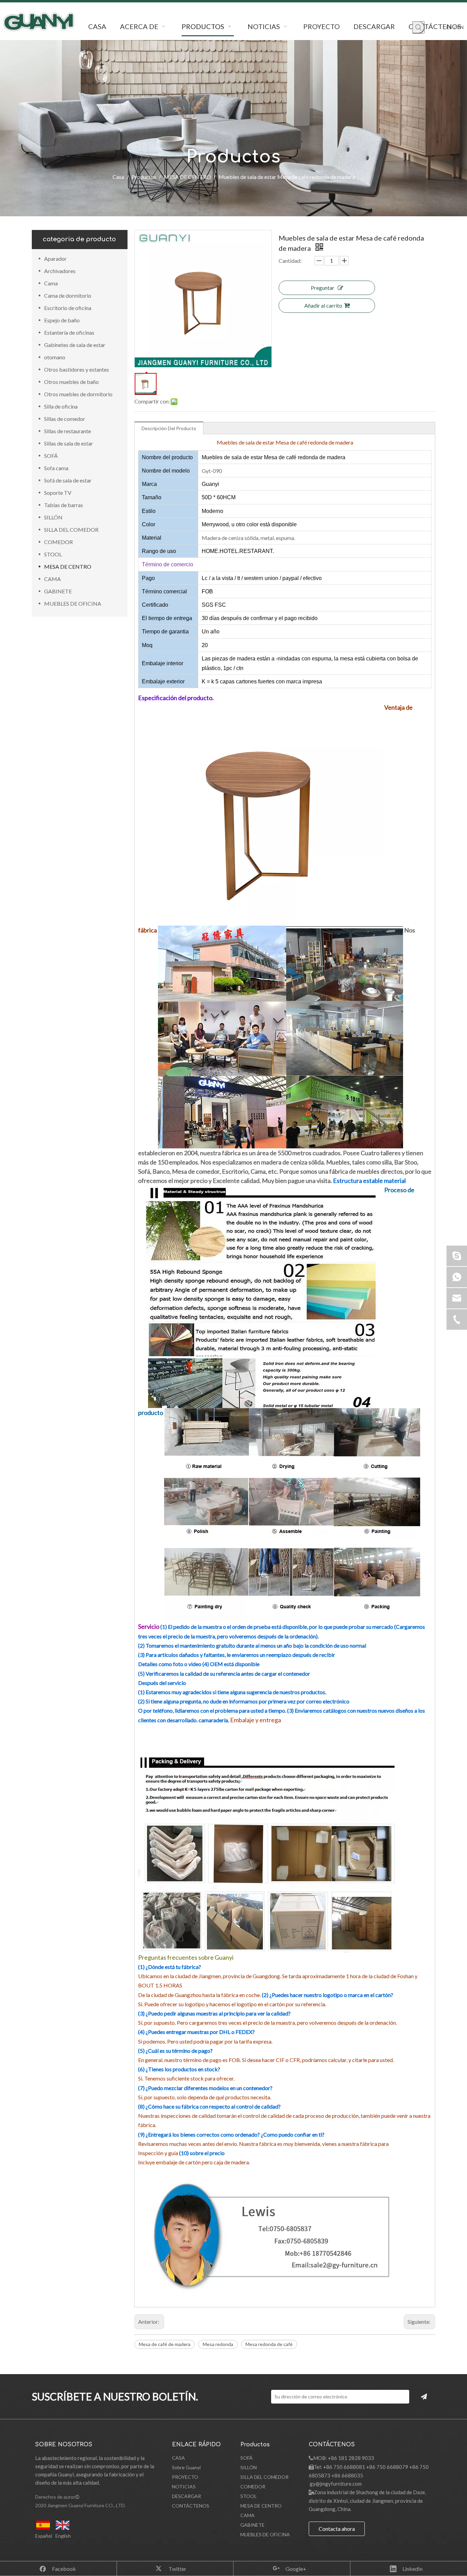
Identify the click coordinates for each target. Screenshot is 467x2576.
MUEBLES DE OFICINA (73, 603)
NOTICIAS (184, 2487)
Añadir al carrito (323, 305)
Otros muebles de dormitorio (78, 394)
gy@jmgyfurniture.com (336, 2484)
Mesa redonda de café (269, 2344)
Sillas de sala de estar (69, 443)
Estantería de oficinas (69, 332)
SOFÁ (51, 456)
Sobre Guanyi (186, 2467)
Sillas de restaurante (68, 431)
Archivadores (60, 271)
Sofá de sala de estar (68, 480)
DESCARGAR (186, 2496)
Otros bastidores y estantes (77, 369)
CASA (178, 2458)
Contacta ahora (337, 2529)
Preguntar (323, 288)
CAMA (52, 579)
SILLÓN (53, 517)
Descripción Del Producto (169, 428)
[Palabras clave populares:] (418, 27)
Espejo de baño (62, 320)
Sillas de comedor (65, 419)
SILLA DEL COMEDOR (71, 530)
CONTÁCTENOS (191, 2506)
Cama (51, 283)
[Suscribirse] (424, 2397)
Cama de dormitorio (68, 295)
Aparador (55, 259)
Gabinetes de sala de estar (75, 345)
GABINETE (58, 591)
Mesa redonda (218, 2344)
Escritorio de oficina (68, 308)
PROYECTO (185, 2477)
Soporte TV (58, 493)
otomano (55, 357)
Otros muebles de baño (71, 382)
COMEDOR (58, 542)
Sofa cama (56, 468)
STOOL (53, 554)
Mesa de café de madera (165, 2344)
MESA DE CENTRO (68, 566)
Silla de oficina (61, 406)
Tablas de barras (64, 505)
